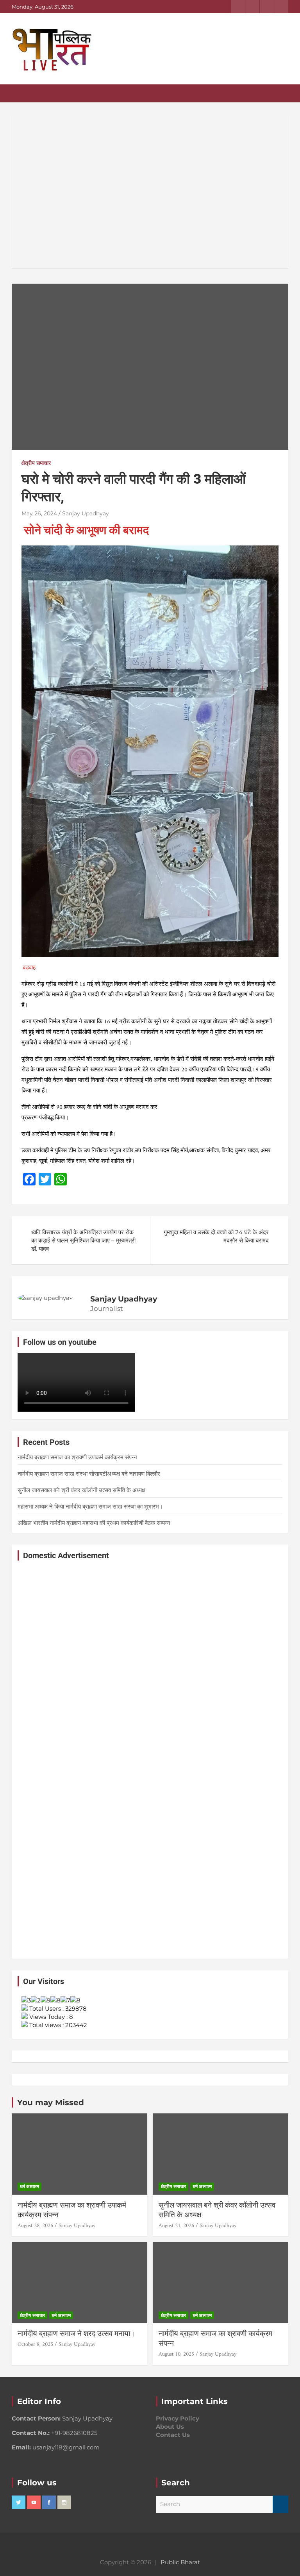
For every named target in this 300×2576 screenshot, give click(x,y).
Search (280, 2504)
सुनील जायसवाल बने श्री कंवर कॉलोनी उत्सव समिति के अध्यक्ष (81, 1490)
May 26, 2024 (39, 513)
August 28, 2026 (35, 2226)
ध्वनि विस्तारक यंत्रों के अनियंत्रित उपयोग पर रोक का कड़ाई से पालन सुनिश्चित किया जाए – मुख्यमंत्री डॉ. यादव (83, 1240)
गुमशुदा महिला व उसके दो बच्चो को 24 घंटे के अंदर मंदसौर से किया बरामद (216, 1236)
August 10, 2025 (176, 2354)
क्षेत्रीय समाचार (36, 463)
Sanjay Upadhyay (86, 513)
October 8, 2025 (35, 2344)
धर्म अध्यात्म (29, 2186)
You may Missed (51, 2102)
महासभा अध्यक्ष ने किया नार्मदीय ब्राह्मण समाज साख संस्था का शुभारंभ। (100, 1506)
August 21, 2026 (176, 2226)
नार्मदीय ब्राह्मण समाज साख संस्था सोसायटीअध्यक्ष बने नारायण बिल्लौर (89, 1474)
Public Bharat (180, 2562)
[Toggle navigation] (21, 93)
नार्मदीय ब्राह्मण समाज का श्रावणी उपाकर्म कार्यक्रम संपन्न (77, 1457)
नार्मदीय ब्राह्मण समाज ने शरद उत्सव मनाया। (76, 2334)
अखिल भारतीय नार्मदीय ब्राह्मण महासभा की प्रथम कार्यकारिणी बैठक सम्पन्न (94, 1523)
